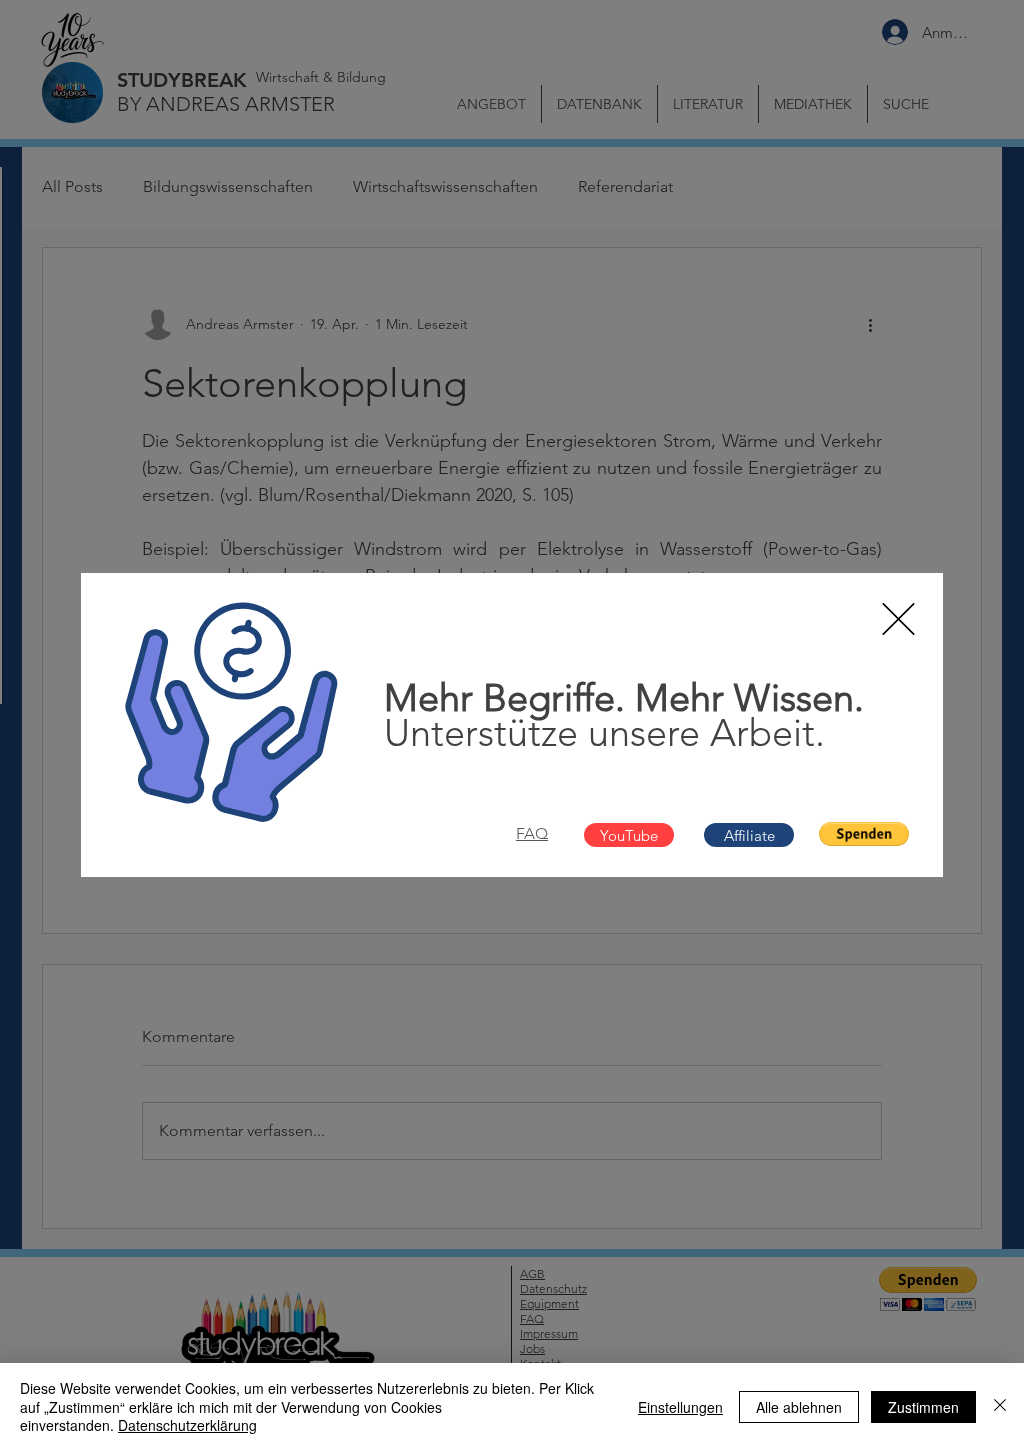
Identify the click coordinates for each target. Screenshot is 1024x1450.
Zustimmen (923, 1407)
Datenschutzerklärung (187, 1425)
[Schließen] (1000, 1406)
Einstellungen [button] (680, 1407)
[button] (898, 619)
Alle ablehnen (799, 1407)
